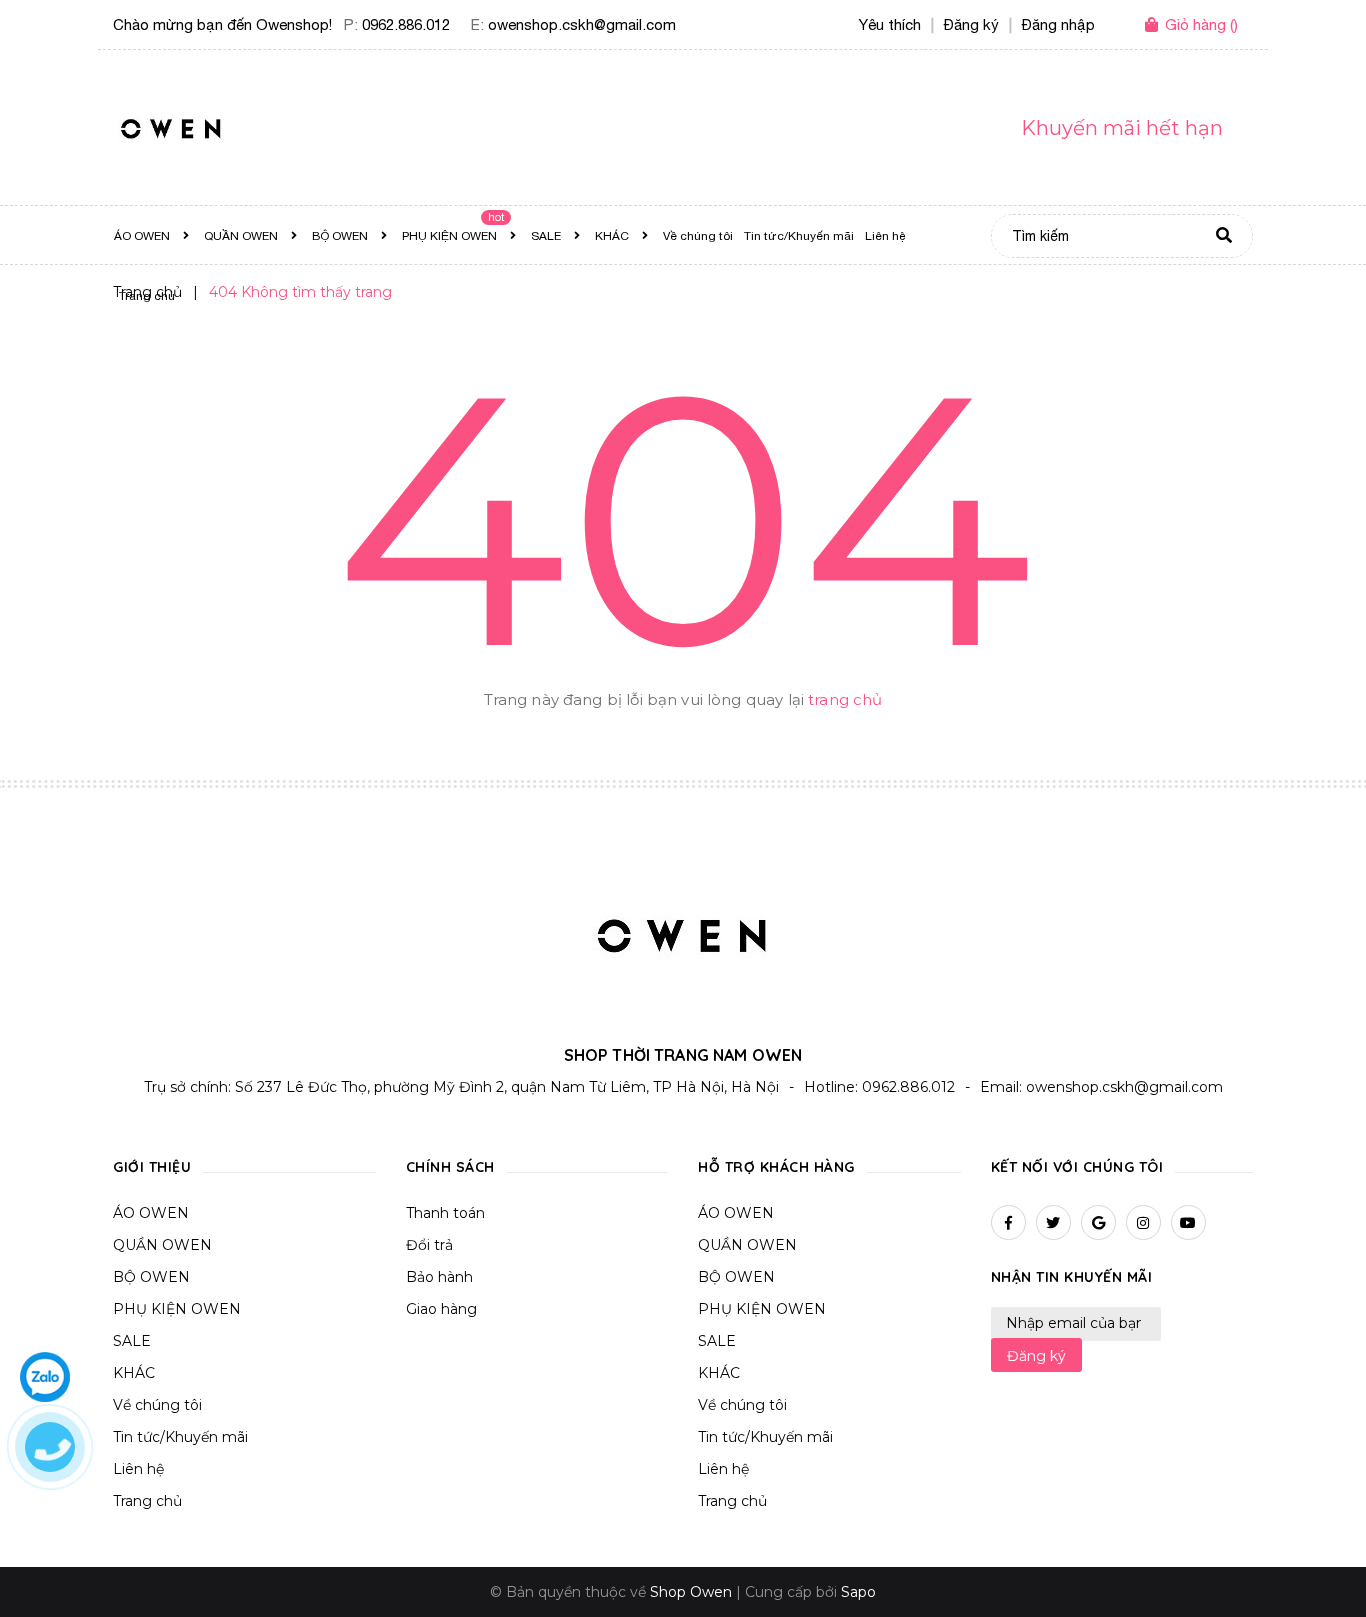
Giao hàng (441, 1309)
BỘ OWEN (151, 1277)
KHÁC (134, 1373)
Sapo (858, 1592)
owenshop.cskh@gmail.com (582, 24)
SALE (132, 1341)
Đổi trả (429, 1245)
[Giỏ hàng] (1155, 26)
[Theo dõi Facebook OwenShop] (1008, 1222)
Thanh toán (445, 1213)
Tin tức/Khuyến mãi (180, 1437)
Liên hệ (138, 1469)
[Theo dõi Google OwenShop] (1098, 1222)
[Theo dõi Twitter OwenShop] (1053, 1222)
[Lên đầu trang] (1322, 1558)
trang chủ (845, 699)
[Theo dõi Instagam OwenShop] (1143, 1222)
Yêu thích (890, 24)
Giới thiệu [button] (152, 1167)
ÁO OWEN (151, 1213)
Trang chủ (147, 1501)
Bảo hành (439, 1277)
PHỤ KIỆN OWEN (177, 1309)
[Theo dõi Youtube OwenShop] (1188, 1222)
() (1201, 24)
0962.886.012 (406, 24)
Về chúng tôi (157, 1405)
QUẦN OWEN (162, 1245)
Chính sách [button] (450, 1167)
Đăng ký (1036, 1356)
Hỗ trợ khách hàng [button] (776, 1167)
